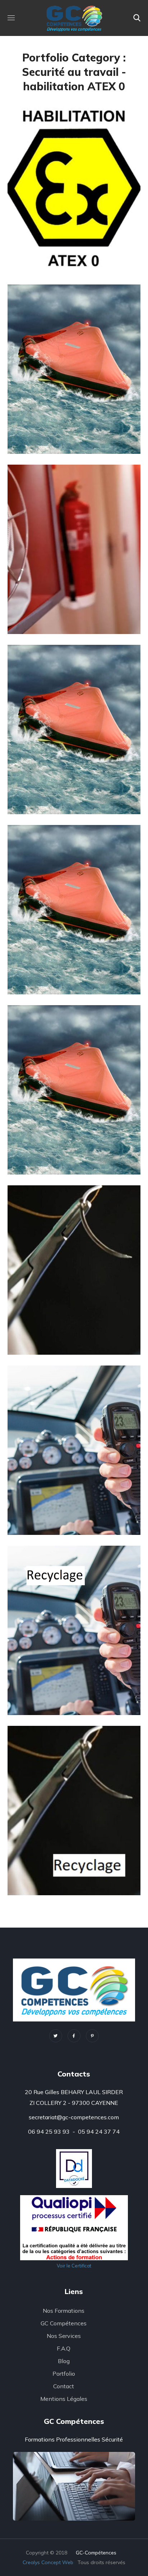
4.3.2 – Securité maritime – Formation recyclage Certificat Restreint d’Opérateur (73, 1680)
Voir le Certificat (74, 2266)
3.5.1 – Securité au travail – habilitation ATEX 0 (74, 252)
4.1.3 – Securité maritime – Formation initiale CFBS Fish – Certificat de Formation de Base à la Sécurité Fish (74, 945)
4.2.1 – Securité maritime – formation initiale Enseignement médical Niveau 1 (66, 1319)
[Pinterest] (92, 2036)
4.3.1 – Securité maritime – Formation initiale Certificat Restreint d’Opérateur (70, 1500)
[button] (137, 18)
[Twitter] (56, 2036)
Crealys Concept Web (48, 2562)
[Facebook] (74, 2036)
